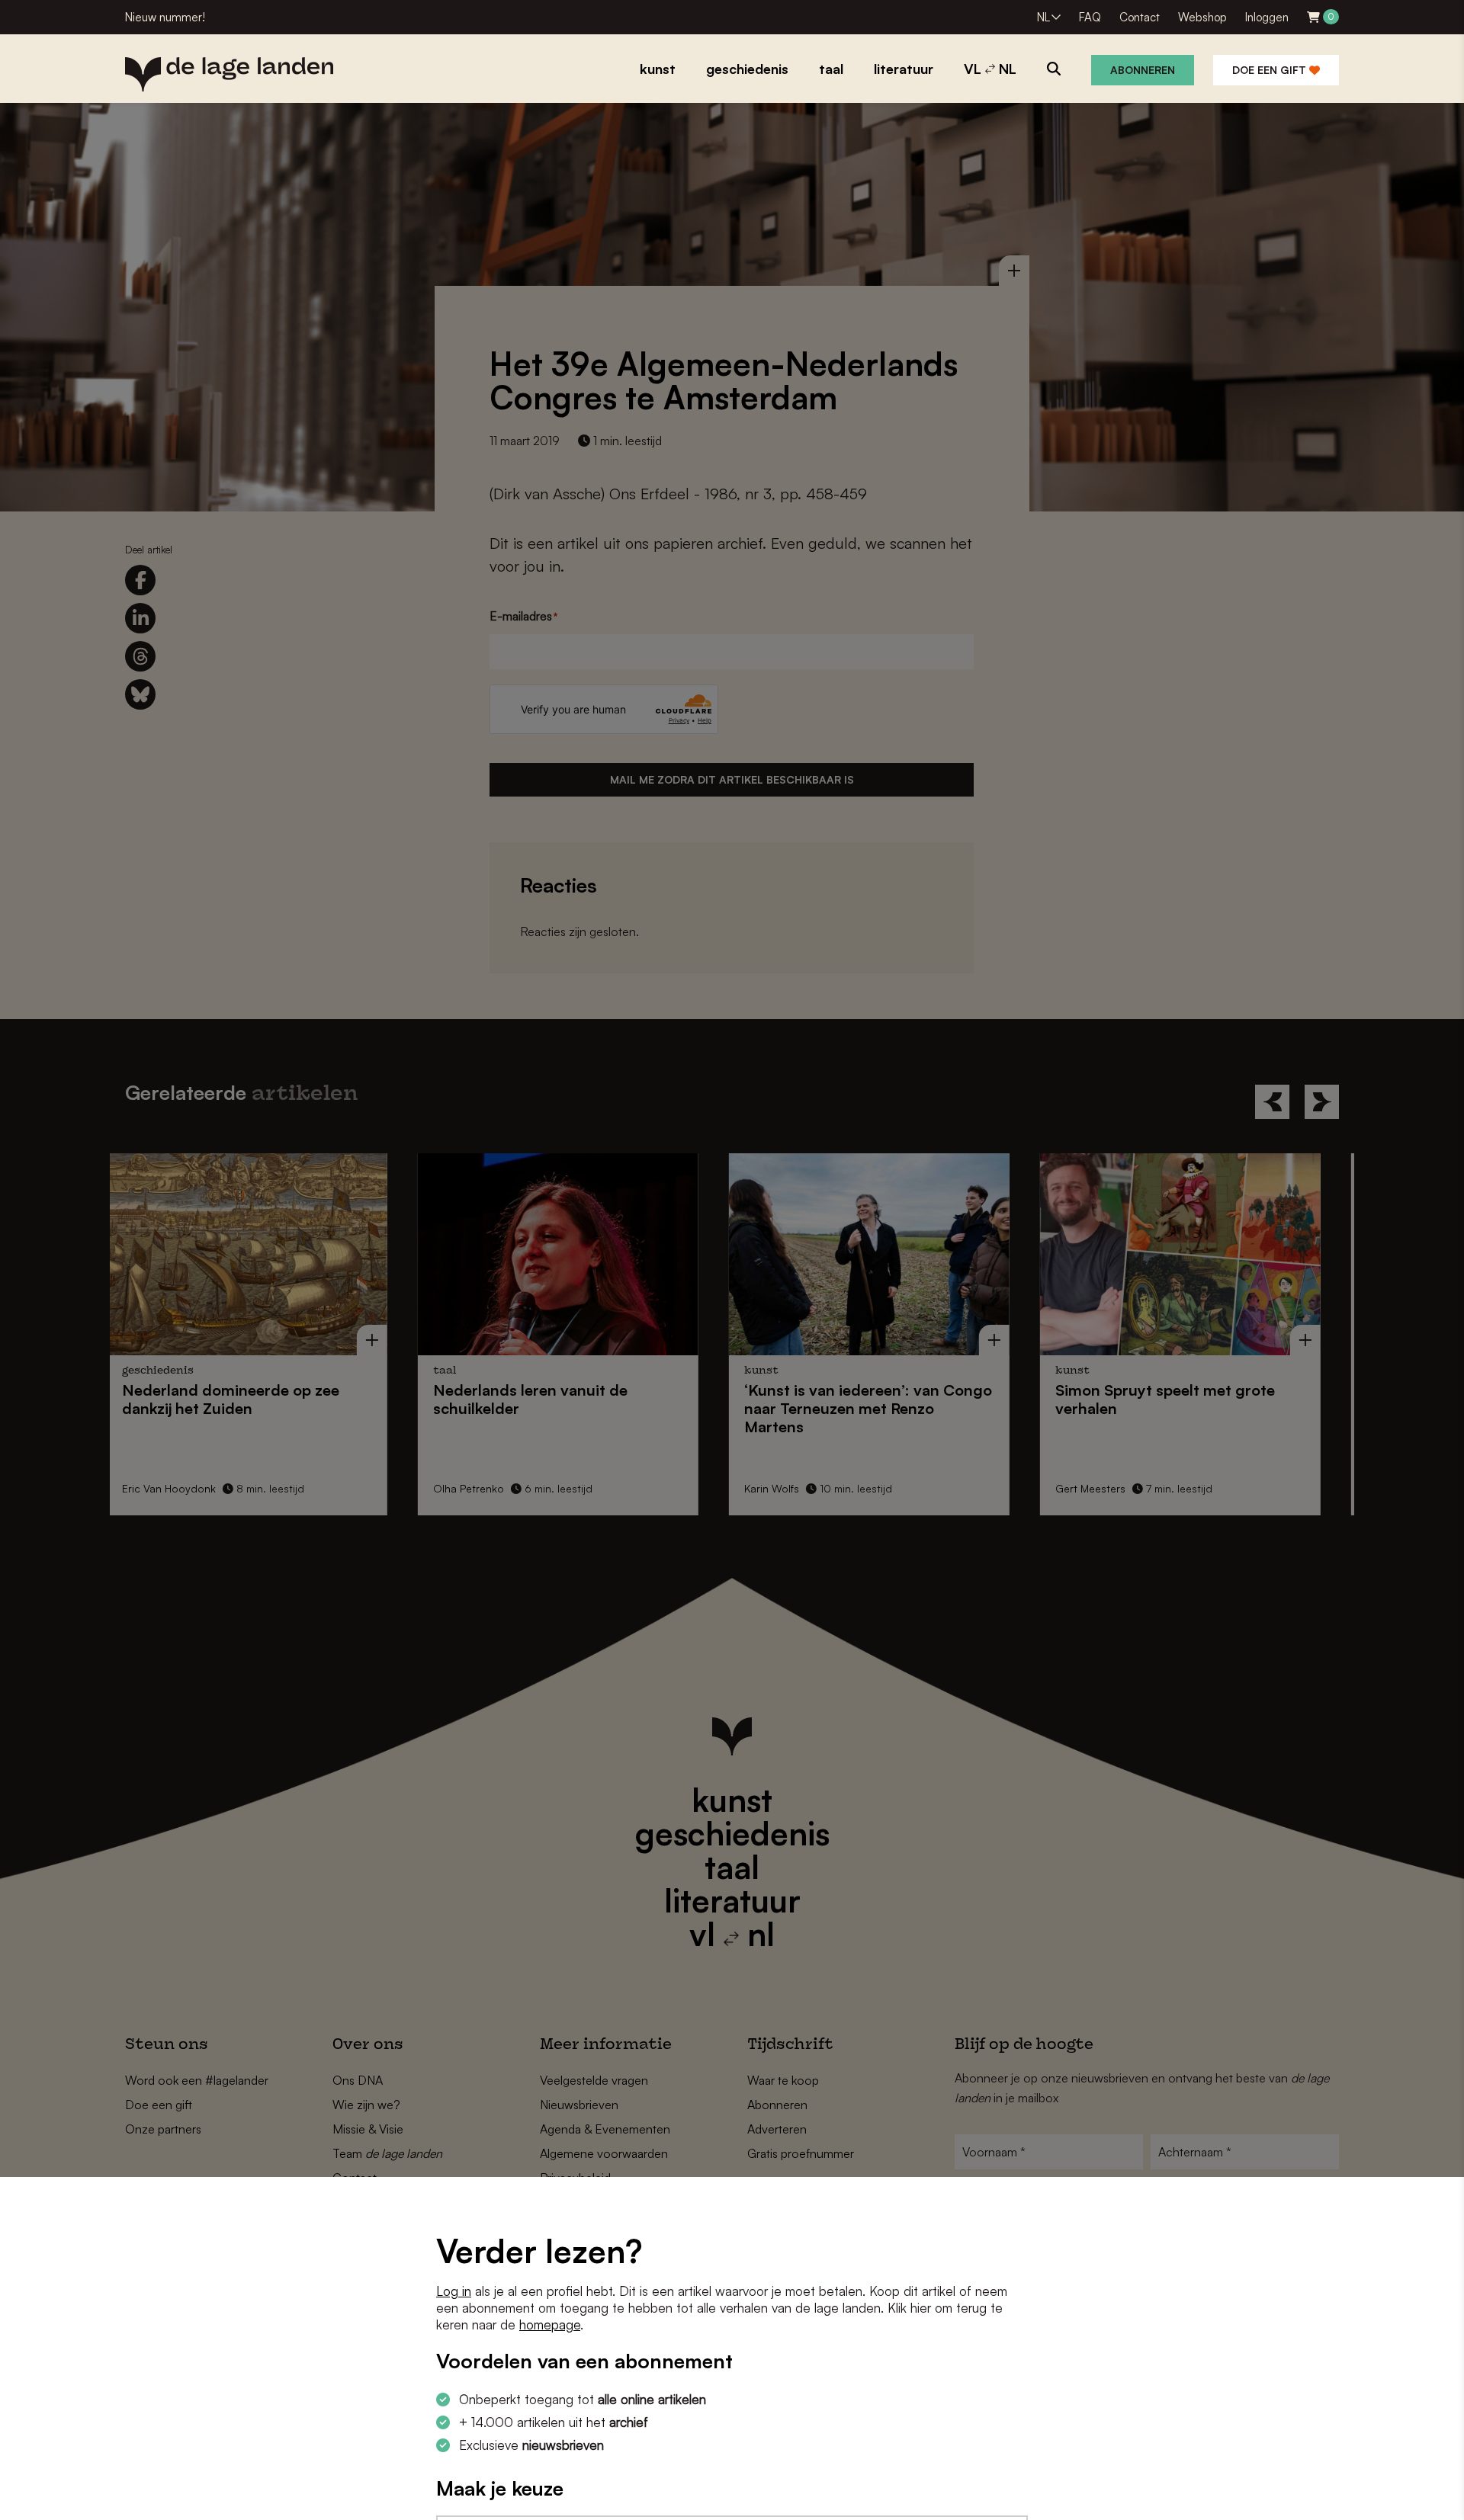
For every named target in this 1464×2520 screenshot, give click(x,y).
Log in (454, 2291)
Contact (1140, 17)
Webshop (1202, 17)
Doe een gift (1271, 70)
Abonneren (1143, 70)
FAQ (1090, 17)
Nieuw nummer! (165, 17)
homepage (550, 2324)
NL (1043, 17)
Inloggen (1267, 17)
